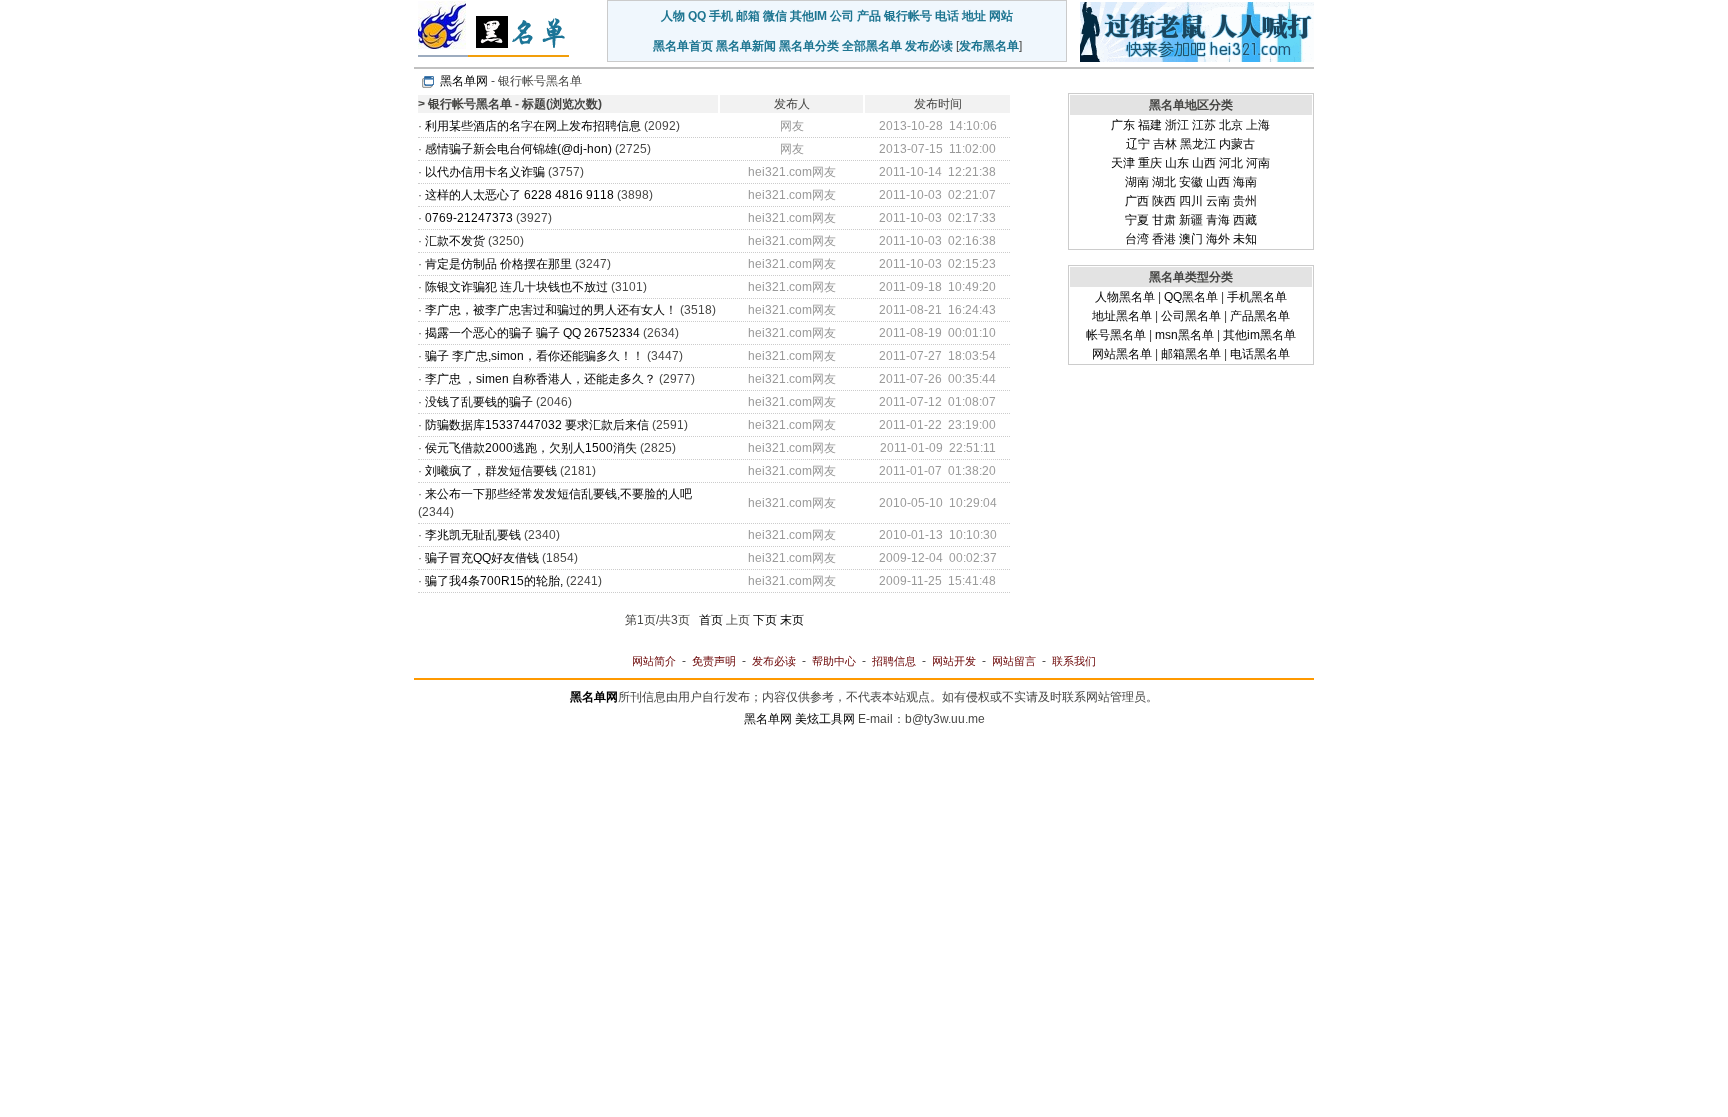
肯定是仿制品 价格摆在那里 (498, 264)
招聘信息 (894, 661)
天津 (1123, 163)
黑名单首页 (683, 46)
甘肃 (1164, 220)
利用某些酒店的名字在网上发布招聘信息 (533, 126)
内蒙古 (1237, 144)
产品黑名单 (1260, 316)
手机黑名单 (1257, 297)
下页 (765, 620)
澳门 (1191, 239)
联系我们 (1074, 661)
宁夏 (1137, 220)
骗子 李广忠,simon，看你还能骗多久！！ (534, 356)
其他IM (808, 16)
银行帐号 (908, 16)
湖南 (1137, 182)
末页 (792, 620)
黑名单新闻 (746, 46)
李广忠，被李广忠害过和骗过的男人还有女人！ (551, 310)
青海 (1218, 220)
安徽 (1191, 182)
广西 (1137, 201)
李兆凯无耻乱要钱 (473, 535)
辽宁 (1138, 144)
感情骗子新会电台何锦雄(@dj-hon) (518, 149)
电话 (947, 16)
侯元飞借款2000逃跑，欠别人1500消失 (531, 448)
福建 (1150, 125)
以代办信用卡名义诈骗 (485, 172)
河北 (1231, 163)
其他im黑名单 (1259, 335)
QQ (697, 16)
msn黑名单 (1184, 335)
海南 (1245, 182)
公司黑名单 (1191, 316)
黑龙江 (1198, 144)
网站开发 (954, 661)
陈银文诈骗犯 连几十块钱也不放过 (516, 287)
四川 (1191, 201)
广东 (1123, 125)
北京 (1231, 125)
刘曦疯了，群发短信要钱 (491, 471)
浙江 (1177, 125)
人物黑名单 (1125, 297)
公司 (842, 16)
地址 (974, 16)
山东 (1177, 163)
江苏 (1204, 125)
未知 (1245, 239)
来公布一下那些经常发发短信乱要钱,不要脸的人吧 (558, 494)
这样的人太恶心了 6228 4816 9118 (521, 195)
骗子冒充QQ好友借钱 (482, 558)
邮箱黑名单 (1191, 354)
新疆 (1191, 220)
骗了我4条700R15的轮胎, (494, 581)
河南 (1258, 163)
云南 (1218, 201)
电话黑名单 (1260, 354)
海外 (1218, 239)
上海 (1258, 125)
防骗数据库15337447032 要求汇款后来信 (537, 425)
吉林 (1165, 144)
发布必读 (929, 46)
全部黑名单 (872, 46)
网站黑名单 (1122, 354)
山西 (1204, 163)
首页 (711, 620)
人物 (673, 16)
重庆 (1150, 163)
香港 (1164, 239)
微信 (775, 16)
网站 (1001, 16)
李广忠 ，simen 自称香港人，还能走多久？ (540, 379)
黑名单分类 (809, 46)
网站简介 (654, 661)
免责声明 (714, 661)
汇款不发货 (455, 241)
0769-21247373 (469, 218)
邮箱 (748, 16)
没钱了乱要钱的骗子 (479, 402)
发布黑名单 (989, 46)
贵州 (1245, 201)
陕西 (1164, 201)
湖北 (1164, 182)
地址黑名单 (1122, 316)
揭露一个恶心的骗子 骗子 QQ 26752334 (532, 333)
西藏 (1245, 220)
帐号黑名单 (1116, 335)
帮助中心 (834, 661)
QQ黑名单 (1191, 297)
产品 (869, 16)
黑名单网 (464, 81)
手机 (721, 16)
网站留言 (1014, 661)
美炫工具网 (825, 719)
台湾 (1137, 239)
